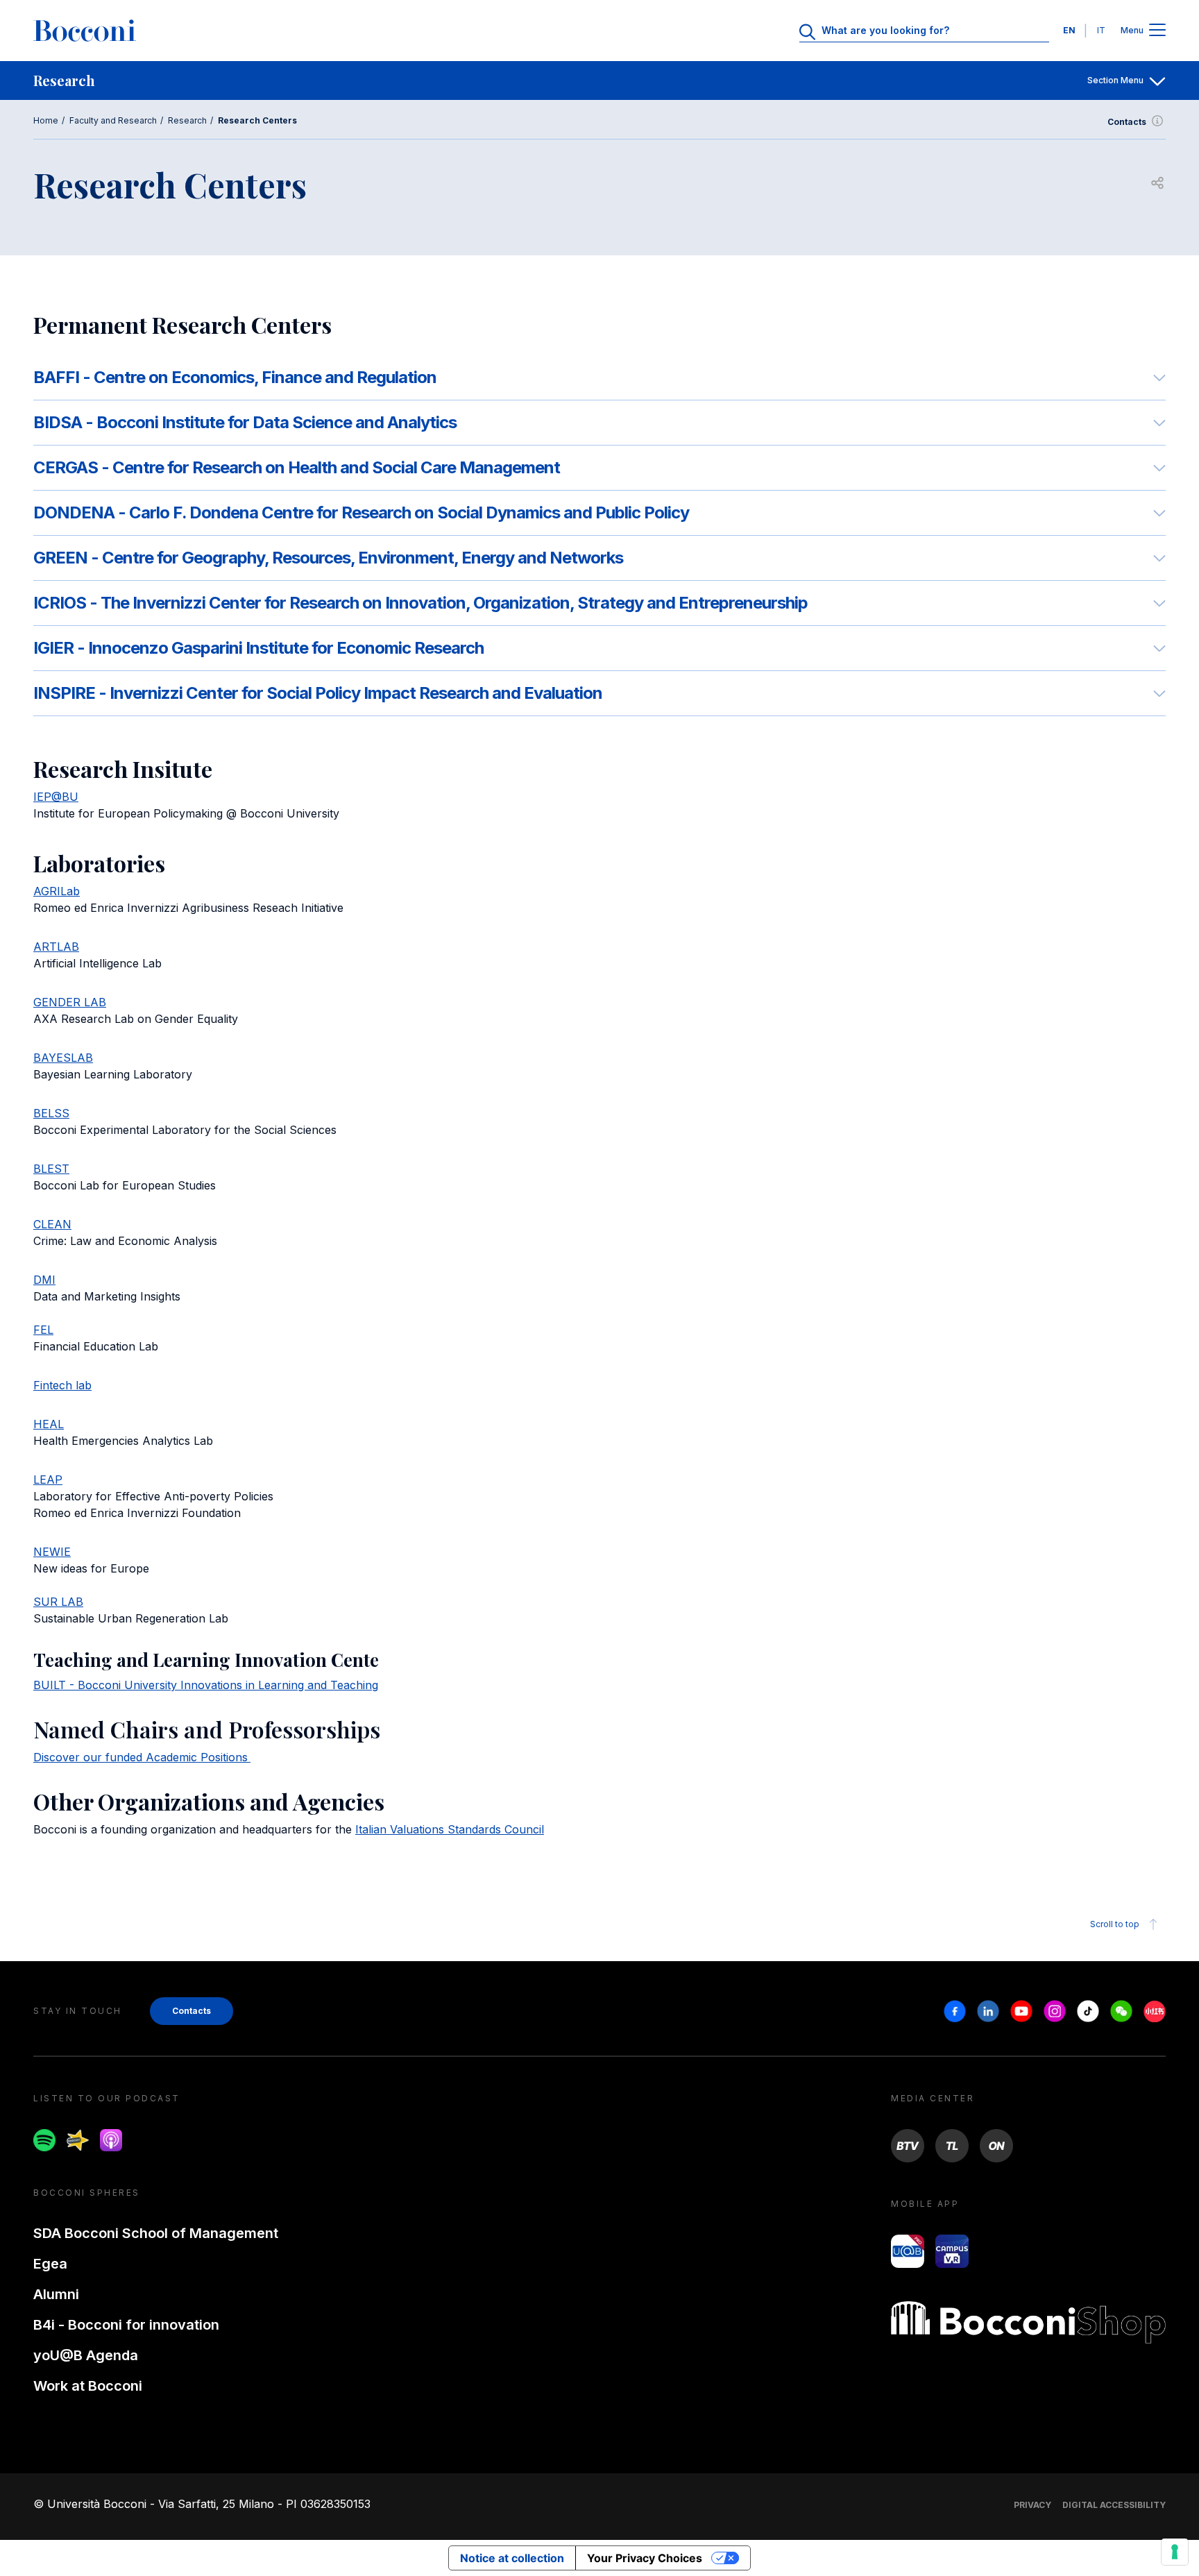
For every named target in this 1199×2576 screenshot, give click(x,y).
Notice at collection (512, 2558)
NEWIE (52, 1552)
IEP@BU (56, 797)
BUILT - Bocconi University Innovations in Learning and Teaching (206, 1685)
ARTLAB (56, 947)
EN (1069, 30)
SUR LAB (58, 1602)
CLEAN (52, 1224)
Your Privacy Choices (645, 2558)
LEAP (48, 1480)
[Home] (85, 31)
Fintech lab (62, 1385)
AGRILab (57, 891)
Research (187, 120)
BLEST (51, 1169)
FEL (43, 1330)
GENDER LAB (70, 1002)
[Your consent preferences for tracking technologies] (1175, 2552)
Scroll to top (1115, 1924)
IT (1101, 30)
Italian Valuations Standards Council (450, 1829)
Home (46, 120)
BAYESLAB (63, 1058)
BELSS (51, 1113)
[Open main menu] (1157, 31)
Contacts (1127, 122)
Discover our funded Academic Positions (141, 1757)
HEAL (49, 1424)
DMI (44, 1280)
